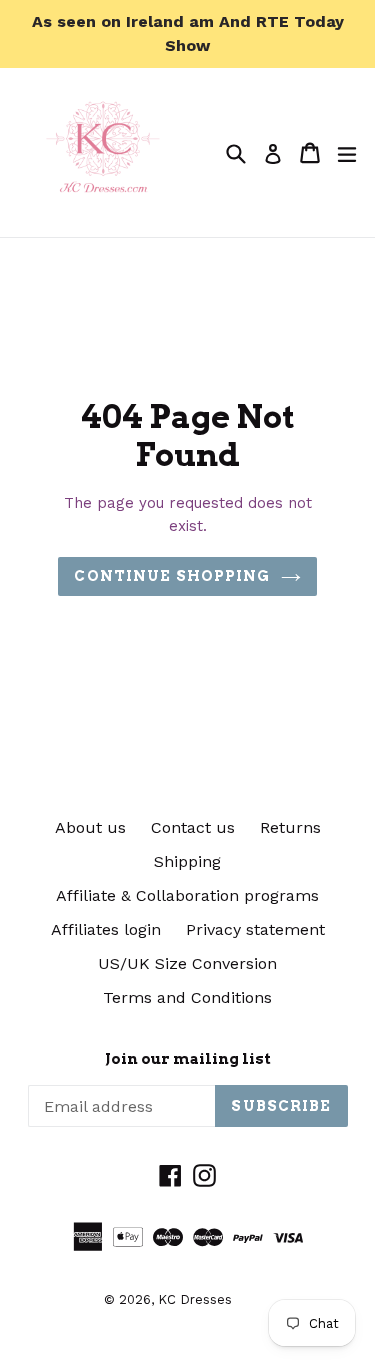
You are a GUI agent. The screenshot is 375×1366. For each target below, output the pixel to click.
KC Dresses (195, 1299)
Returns (290, 827)
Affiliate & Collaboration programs (187, 895)
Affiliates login (106, 929)
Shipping (187, 861)
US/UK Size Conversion (187, 963)
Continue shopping (172, 576)
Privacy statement (255, 929)
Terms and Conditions (187, 997)
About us (90, 827)
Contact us (193, 827)
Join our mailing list (188, 1059)
